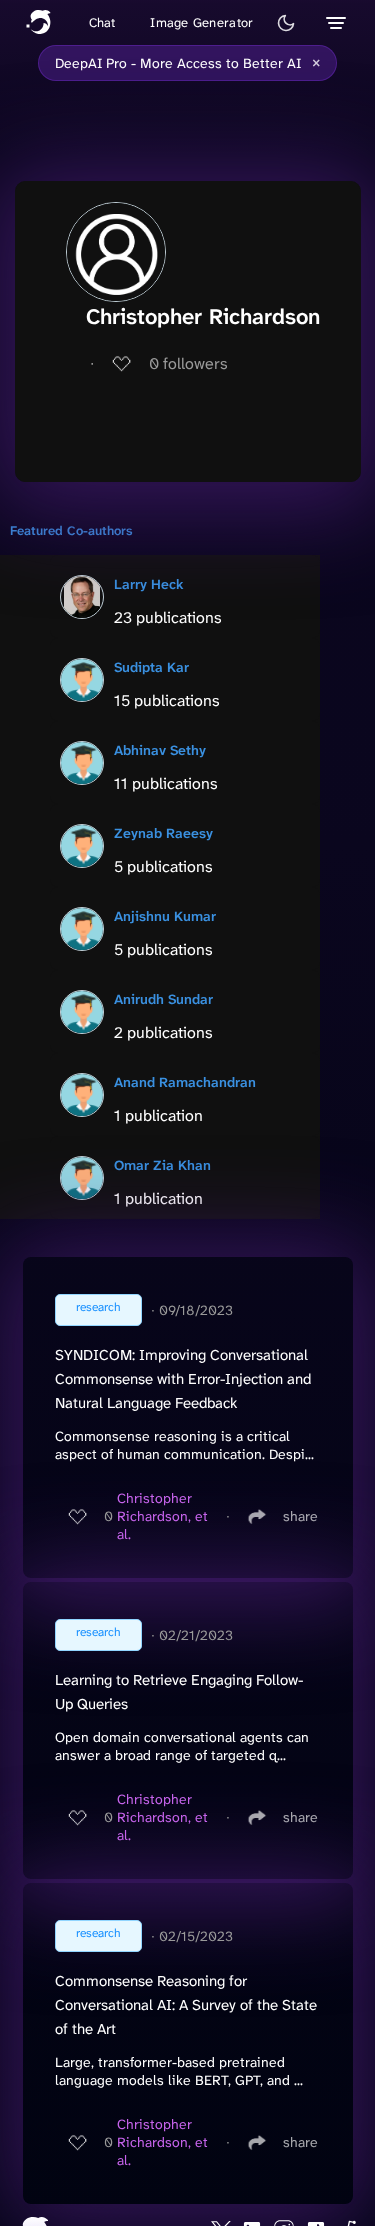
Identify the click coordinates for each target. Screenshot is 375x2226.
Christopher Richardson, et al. (162, 1516)
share (300, 1516)
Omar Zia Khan (162, 1165)
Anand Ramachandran (185, 1082)
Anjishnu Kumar (165, 916)
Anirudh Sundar (163, 999)
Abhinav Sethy (160, 750)
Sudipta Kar (151, 667)
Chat (102, 22)
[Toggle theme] (286, 23)
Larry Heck (149, 584)
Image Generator (201, 22)
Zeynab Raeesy (163, 833)
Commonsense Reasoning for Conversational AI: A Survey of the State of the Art (186, 2005)
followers (188, 363)
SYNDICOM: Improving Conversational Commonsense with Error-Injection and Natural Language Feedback (183, 1379)
